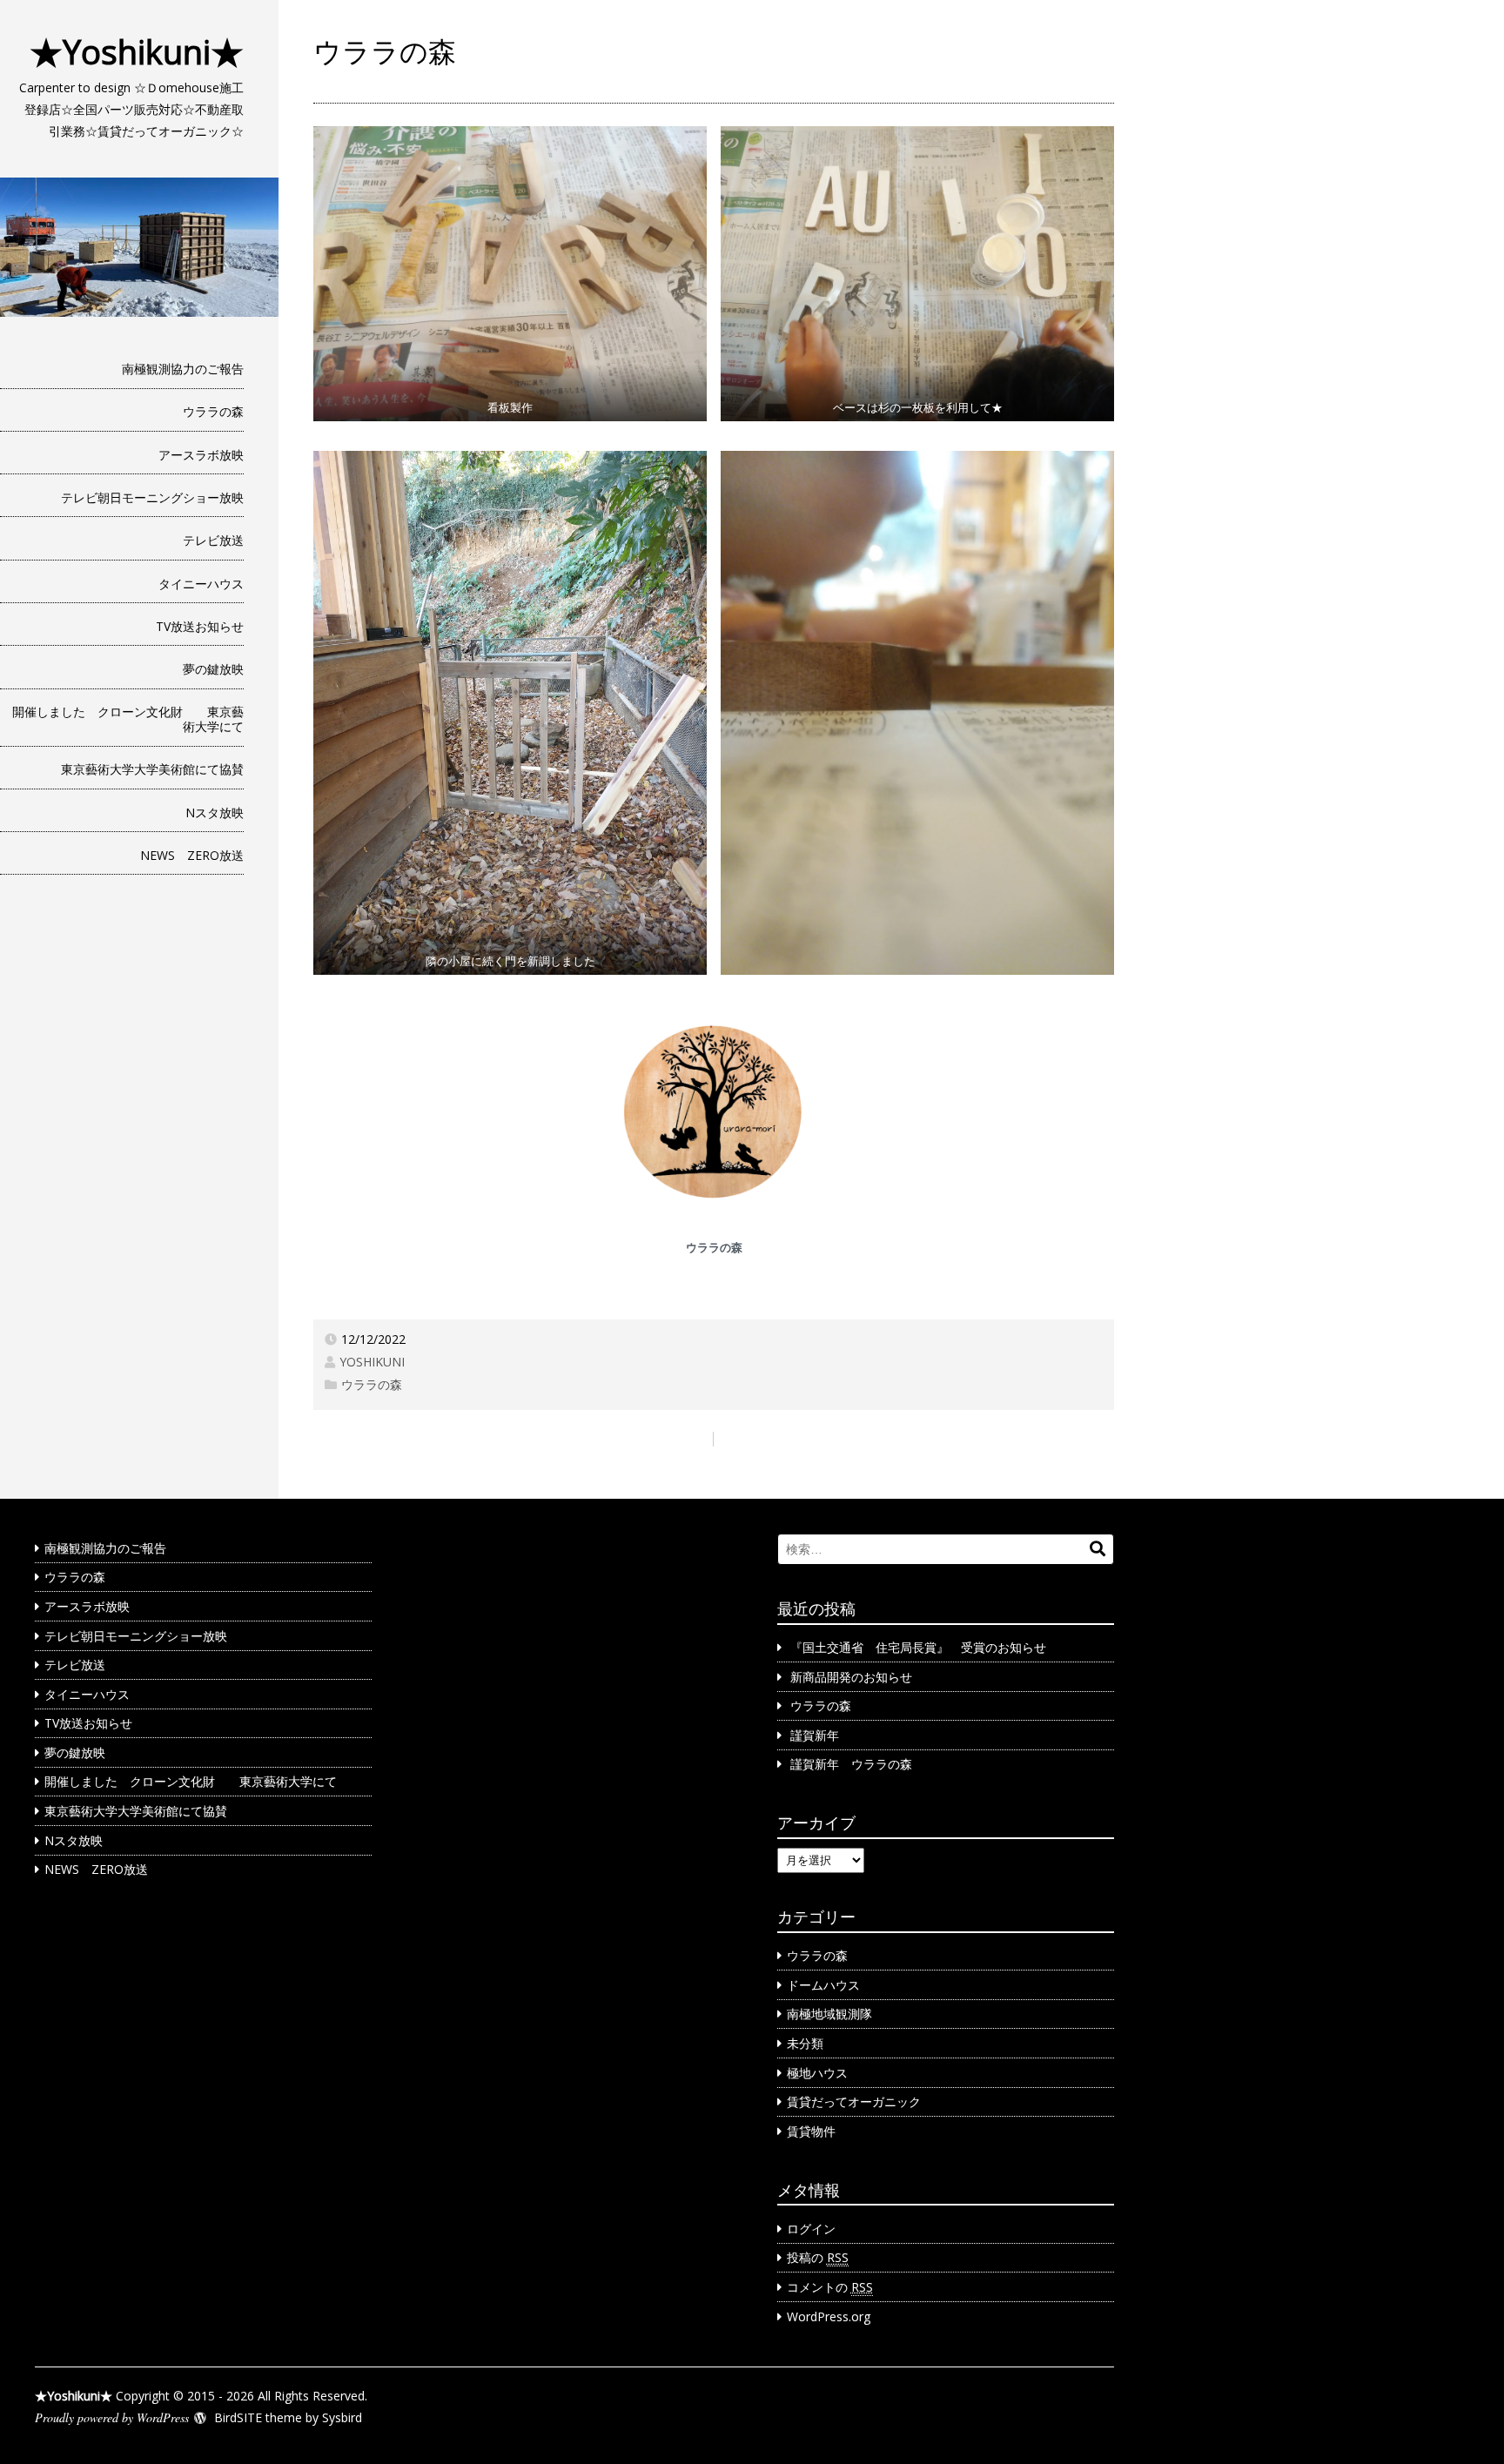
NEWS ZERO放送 (192, 855)
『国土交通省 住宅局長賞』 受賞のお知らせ (918, 1647)
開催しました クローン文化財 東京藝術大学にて (128, 719)
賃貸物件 (811, 2131)
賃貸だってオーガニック (854, 2101)
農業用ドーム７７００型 (1035, 1438)
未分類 (805, 2043)
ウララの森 (213, 411)
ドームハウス (823, 1985)
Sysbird (342, 2417)
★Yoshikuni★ (137, 51)
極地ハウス (817, 2073)
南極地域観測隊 (829, 2014)
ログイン (811, 2229)
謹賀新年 (815, 1735)
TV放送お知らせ (200, 626)
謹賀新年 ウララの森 (851, 1764)
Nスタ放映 (215, 812)
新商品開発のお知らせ (851, 1677)
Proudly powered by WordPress (112, 2417)
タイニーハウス (201, 584)
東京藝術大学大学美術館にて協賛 (152, 769)
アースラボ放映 (201, 455)
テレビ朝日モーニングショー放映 (152, 497)
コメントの (830, 2287)
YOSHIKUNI (372, 1362)
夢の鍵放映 (213, 669)
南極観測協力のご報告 (183, 369)
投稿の (818, 2257)
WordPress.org (829, 2316)
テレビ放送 (213, 540)
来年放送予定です (374, 1438)
